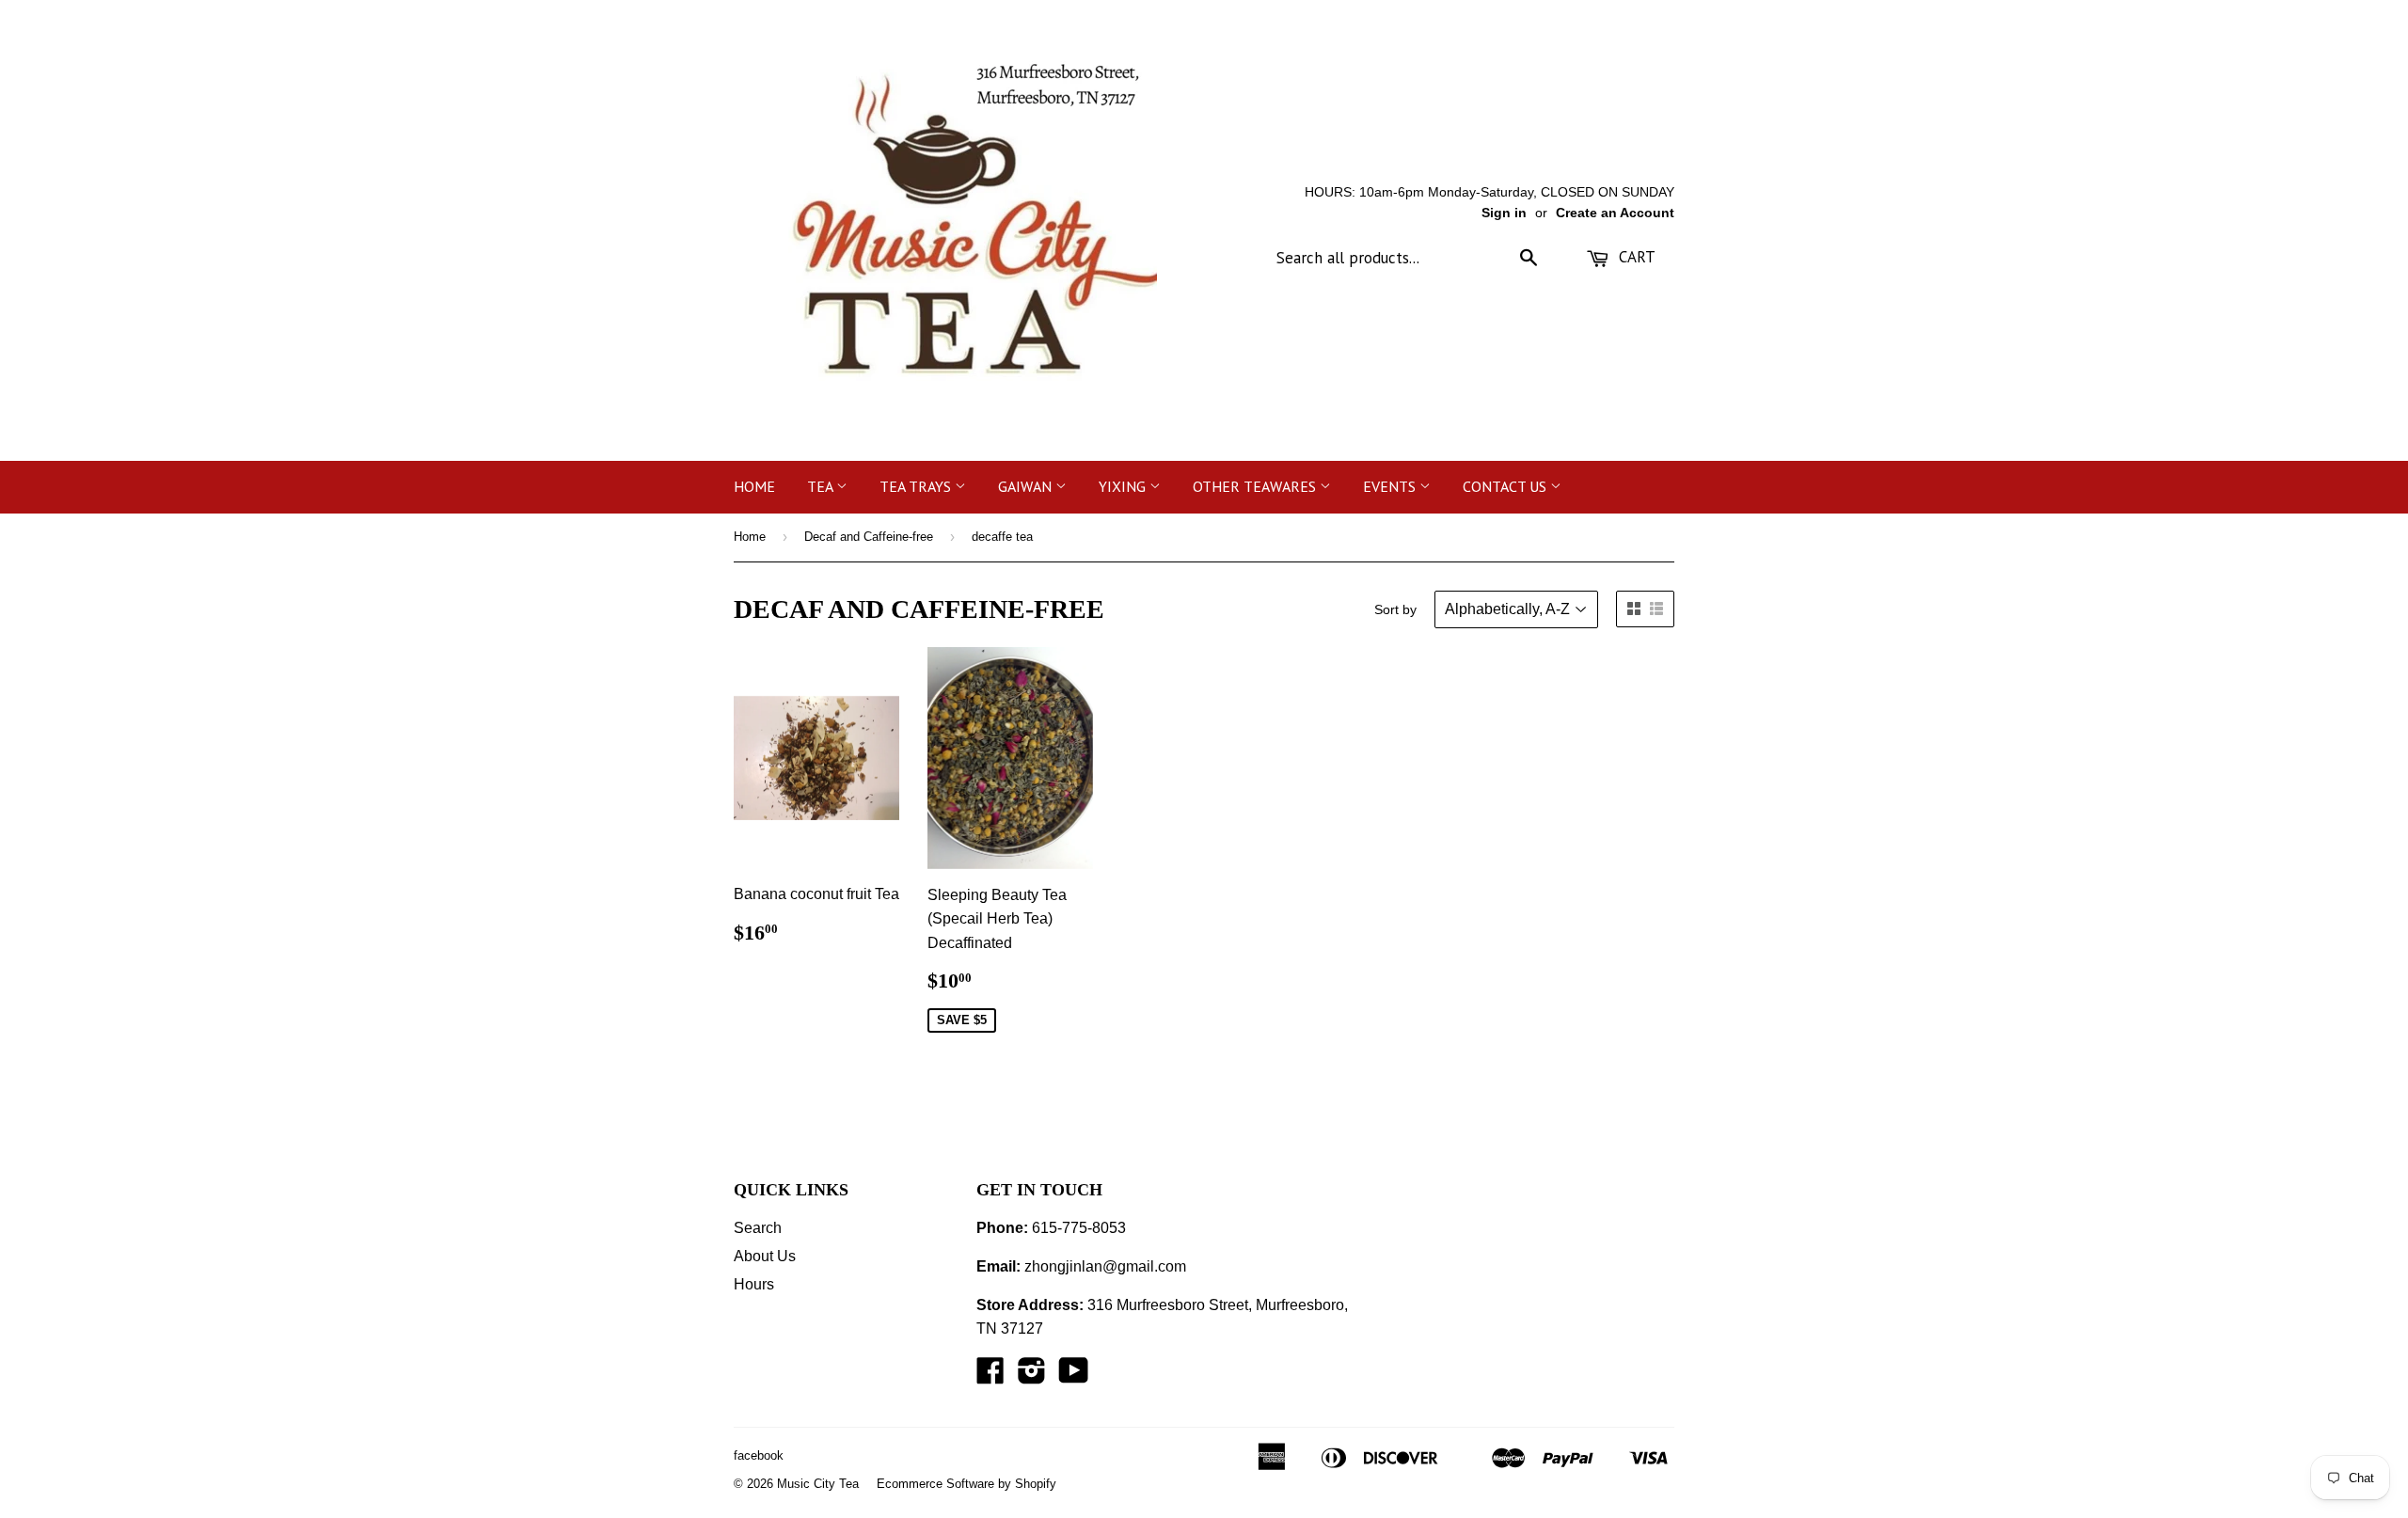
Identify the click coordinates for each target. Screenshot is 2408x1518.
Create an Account (1615, 213)
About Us (765, 1256)
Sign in (1504, 213)
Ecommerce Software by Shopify (966, 1484)
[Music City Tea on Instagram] (1032, 1376)
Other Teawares (1256, 486)
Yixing (1124, 486)
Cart (1635, 257)
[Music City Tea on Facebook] (990, 1376)
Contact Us (1506, 486)
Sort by (1395, 609)
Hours (754, 1284)
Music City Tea (818, 1484)
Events (1391, 486)
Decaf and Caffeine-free (869, 537)
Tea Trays (917, 486)
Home (754, 486)
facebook (759, 1455)
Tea (822, 486)
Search (758, 1228)
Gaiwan (1027, 486)
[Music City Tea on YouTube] (1074, 1376)
